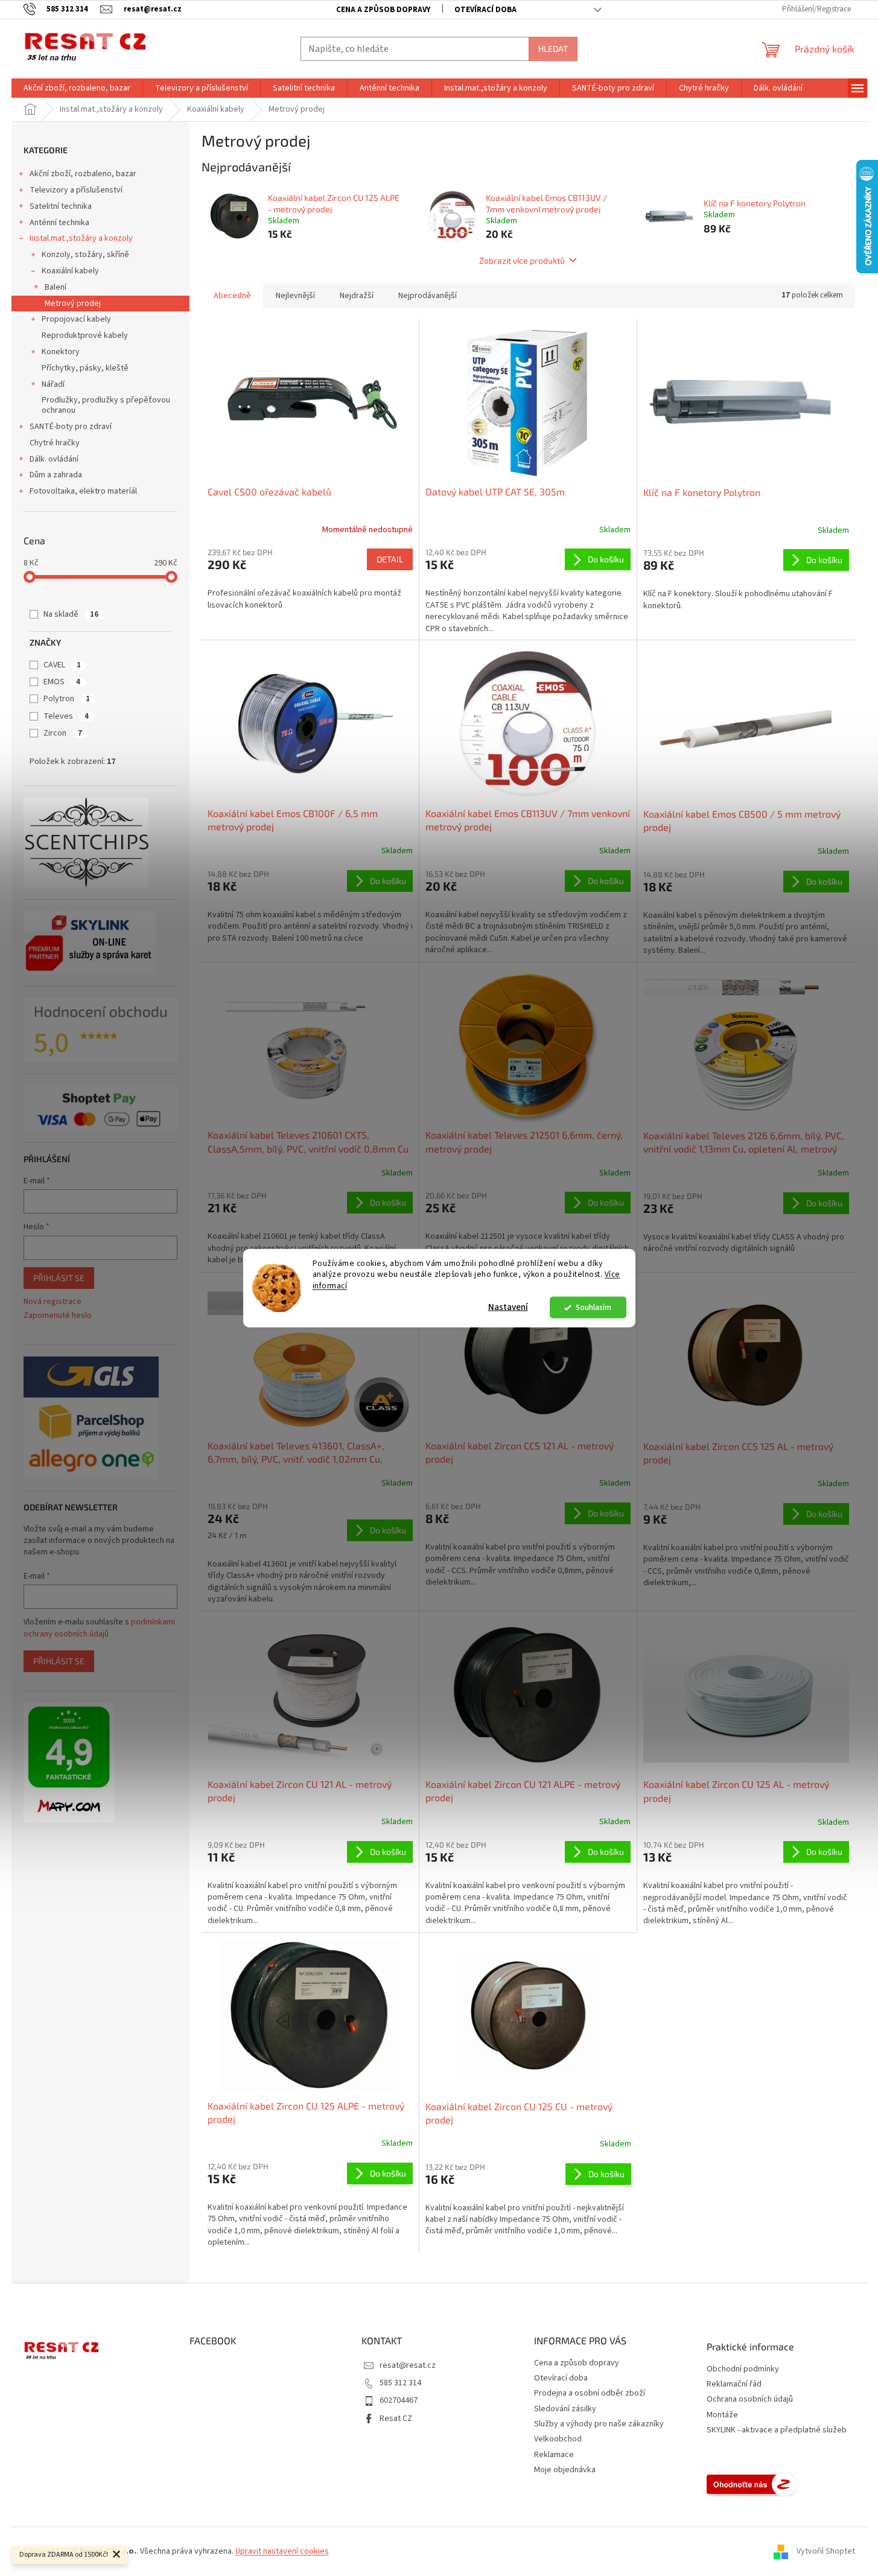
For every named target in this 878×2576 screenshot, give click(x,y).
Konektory (61, 352)
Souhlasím (593, 1307)
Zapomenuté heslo (58, 1316)
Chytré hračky (55, 443)
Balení (56, 287)
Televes (66, 716)
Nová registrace (52, 1302)
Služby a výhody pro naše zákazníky (599, 2424)
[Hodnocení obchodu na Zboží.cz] (751, 2484)
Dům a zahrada (56, 475)
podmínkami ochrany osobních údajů (99, 1628)
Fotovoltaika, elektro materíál (83, 491)
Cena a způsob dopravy (383, 10)
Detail (390, 559)
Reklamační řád (734, 2384)
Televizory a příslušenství (76, 190)
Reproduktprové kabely (85, 336)
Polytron (67, 699)
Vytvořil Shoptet (826, 2551)
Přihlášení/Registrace (816, 9)
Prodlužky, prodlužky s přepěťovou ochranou (106, 405)
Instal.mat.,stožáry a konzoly (81, 238)
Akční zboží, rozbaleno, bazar (83, 174)
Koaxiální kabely (70, 271)
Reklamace (554, 2455)
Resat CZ (396, 2419)
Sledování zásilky (565, 2409)
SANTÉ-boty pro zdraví (71, 427)
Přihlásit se (59, 1278)
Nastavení (508, 1307)
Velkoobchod (558, 2439)
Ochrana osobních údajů (750, 2399)
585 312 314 (400, 2383)
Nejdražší (357, 296)
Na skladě (71, 614)
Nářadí (53, 384)
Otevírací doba (485, 10)
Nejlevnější (295, 296)
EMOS (62, 682)
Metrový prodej (73, 304)
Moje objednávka (565, 2470)
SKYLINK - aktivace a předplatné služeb (777, 2430)
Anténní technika (59, 223)
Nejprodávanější (428, 296)
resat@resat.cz (408, 2365)
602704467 (399, 2400)
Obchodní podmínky (743, 2369)
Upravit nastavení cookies (282, 2551)
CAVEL (62, 665)
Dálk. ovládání (54, 459)
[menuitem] (77, 88)
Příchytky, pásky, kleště (85, 368)
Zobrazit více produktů (522, 260)
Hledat (553, 49)
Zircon (63, 733)
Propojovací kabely (76, 319)
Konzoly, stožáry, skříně (85, 255)
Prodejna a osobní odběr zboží (590, 2393)
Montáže (722, 2415)
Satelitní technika (61, 206)
